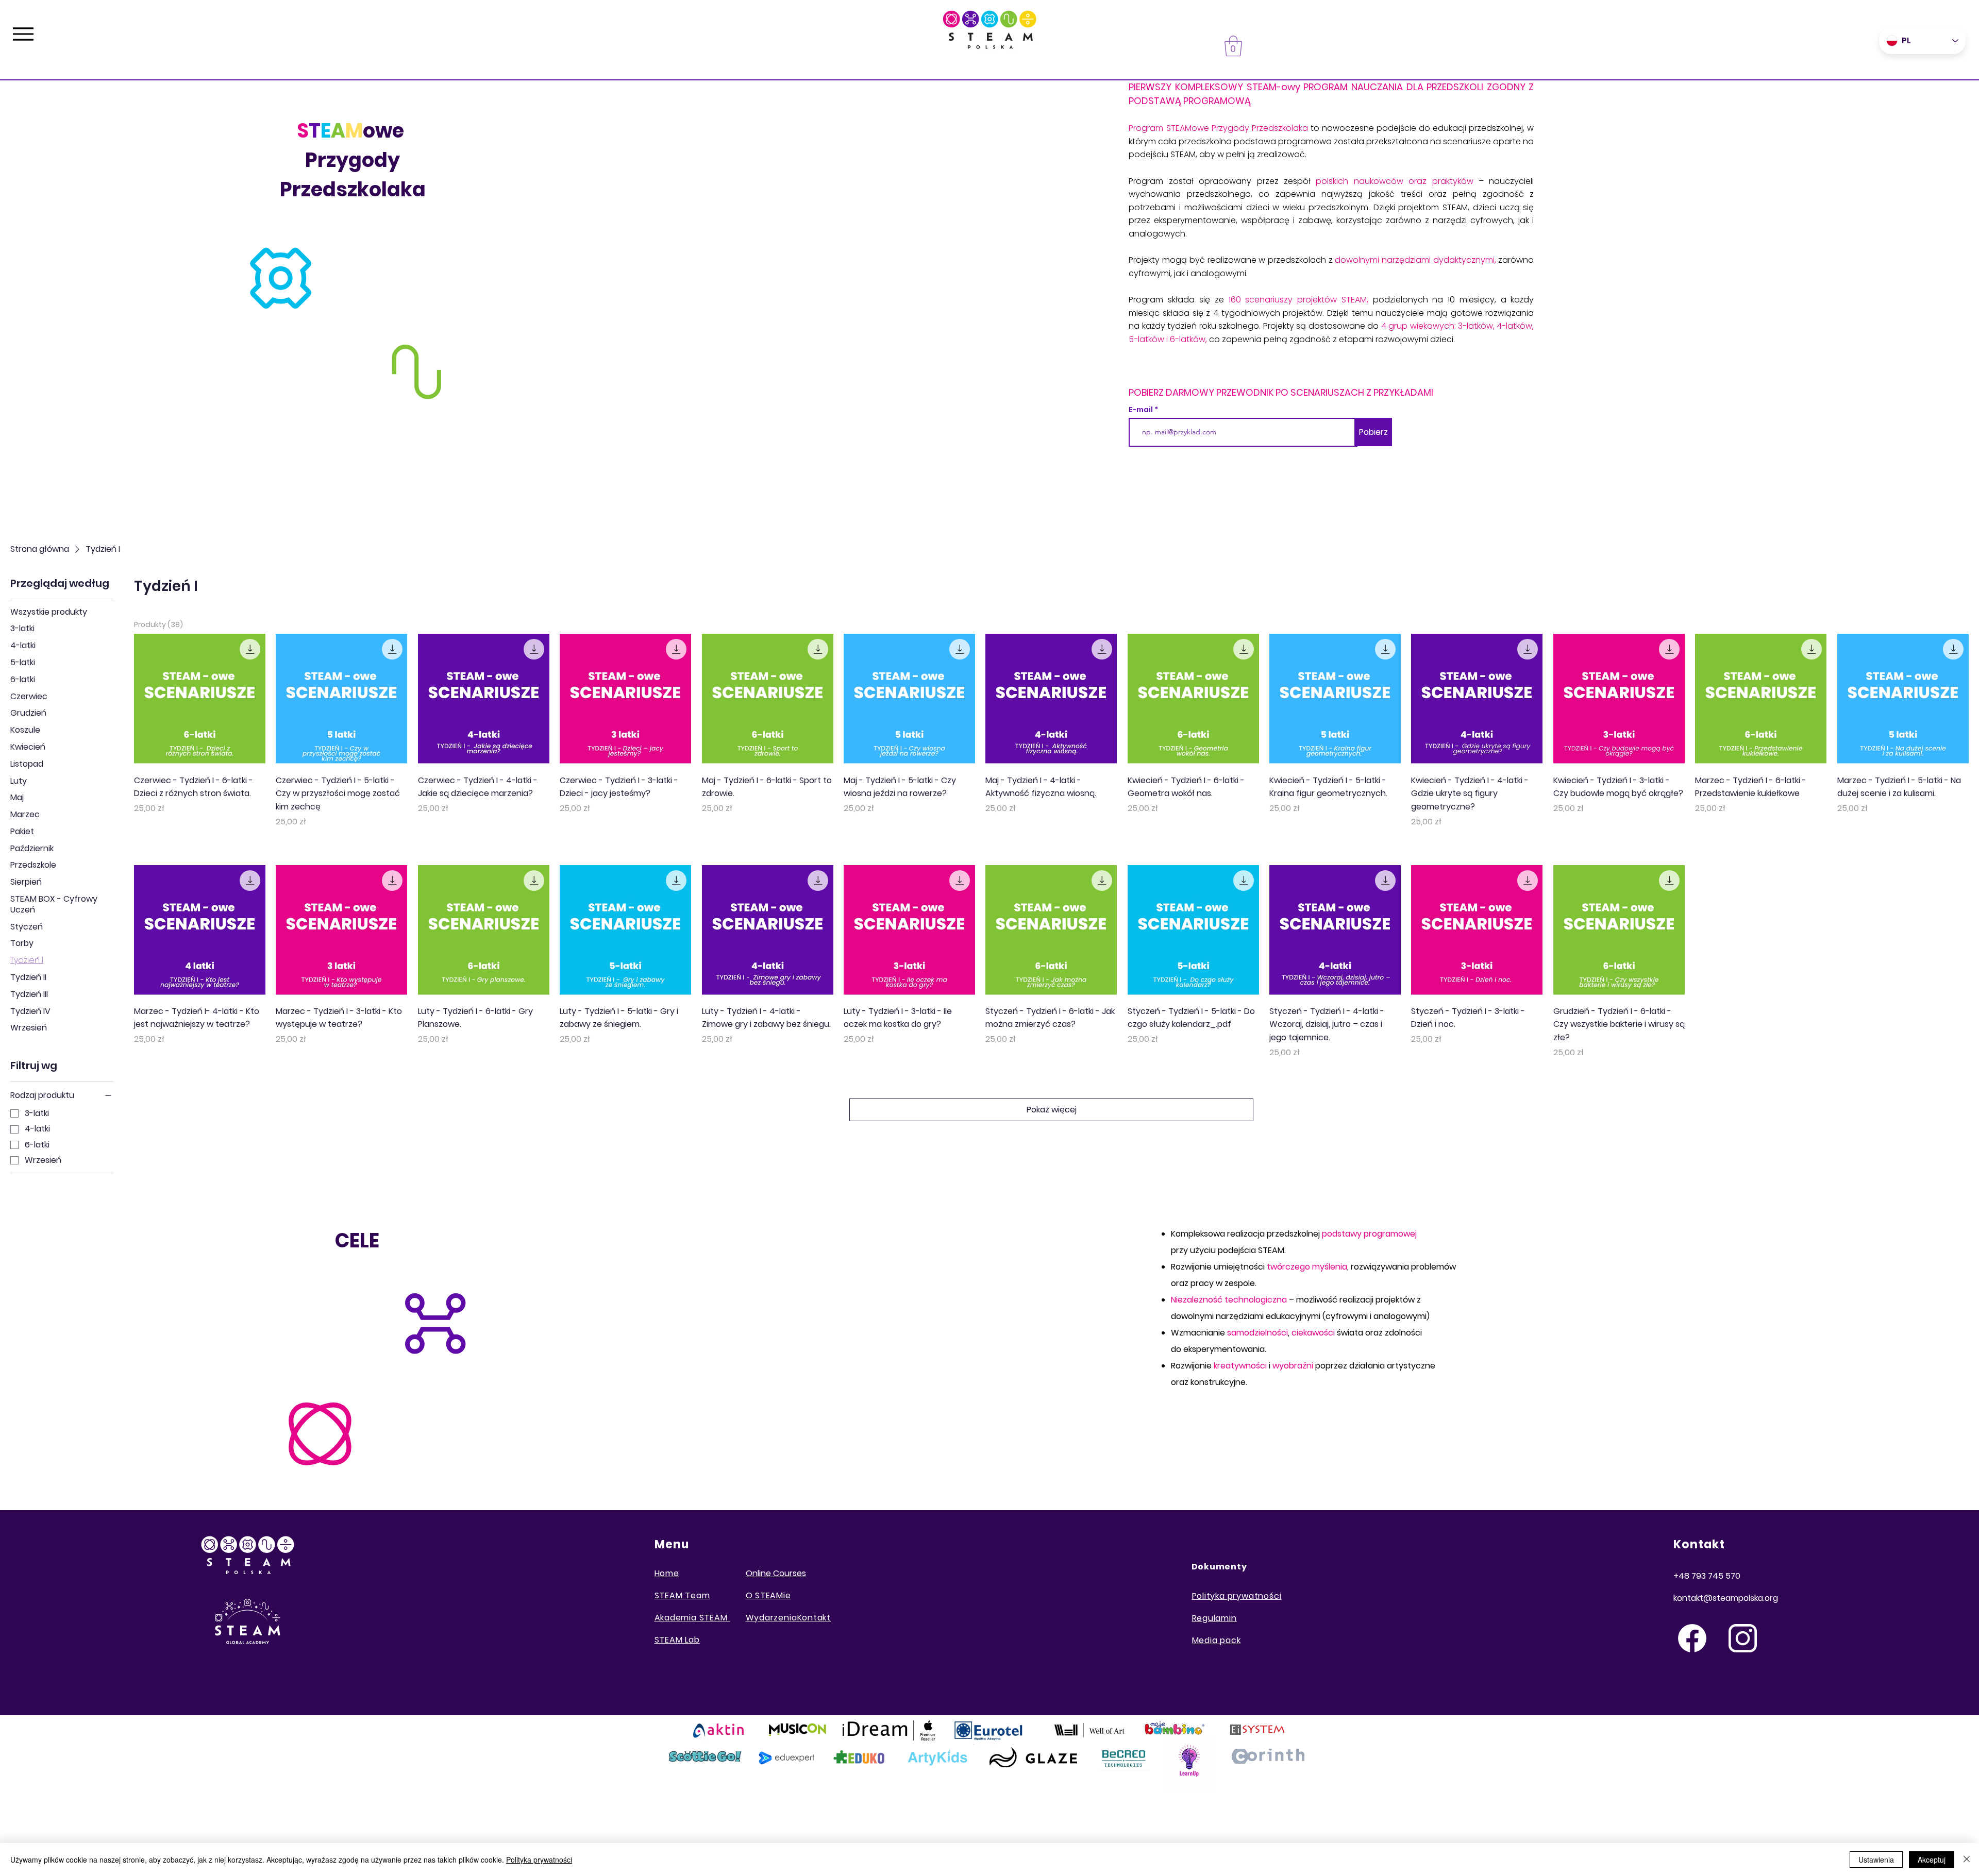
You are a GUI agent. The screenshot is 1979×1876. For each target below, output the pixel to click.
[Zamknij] (1967, 1860)
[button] (1233, 46)
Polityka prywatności (539, 1860)
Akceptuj (1932, 1860)
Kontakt (814, 1618)
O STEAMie (768, 1595)
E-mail (1142, 410)
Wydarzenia (772, 1618)
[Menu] (23, 34)
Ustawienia (1876, 1860)
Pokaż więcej (1052, 1110)
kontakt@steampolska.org (1726, 1598)
